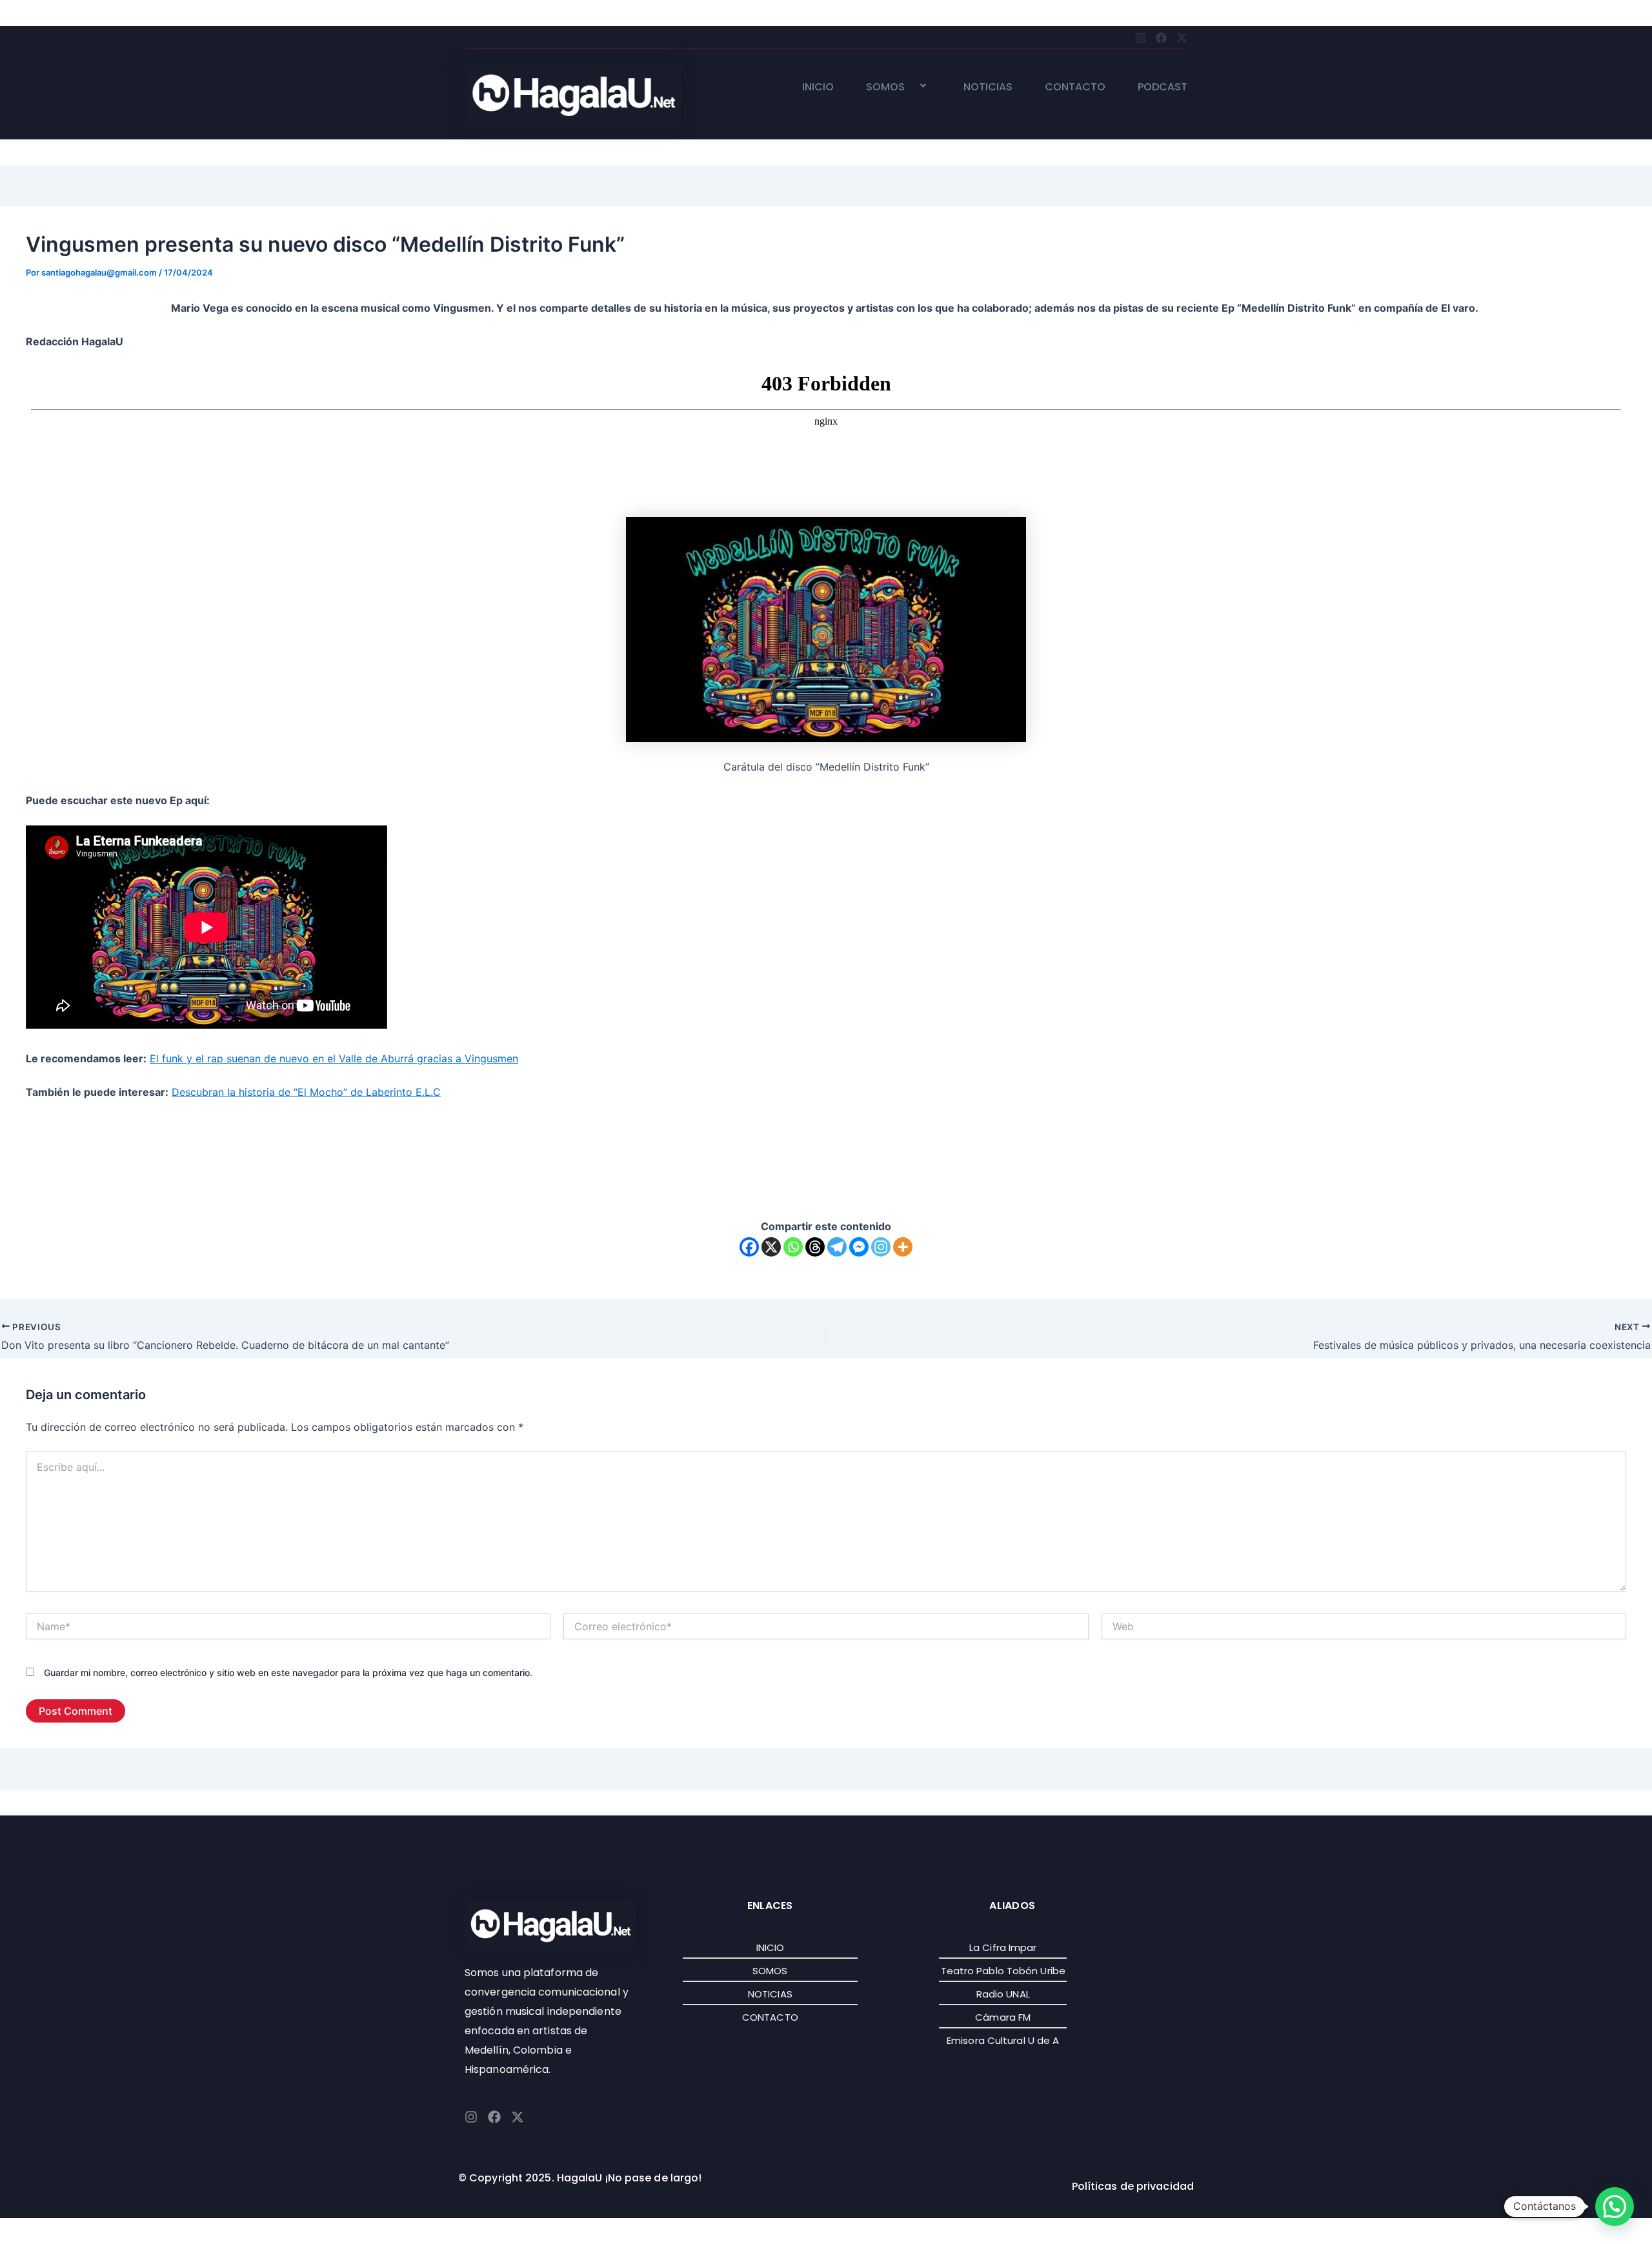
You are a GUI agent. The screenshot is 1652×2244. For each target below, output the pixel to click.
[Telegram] (837, 1247)
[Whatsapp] (793, 1247)
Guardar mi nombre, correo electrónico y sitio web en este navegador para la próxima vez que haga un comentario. (288, 1673)
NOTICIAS (988, 87)
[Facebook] (749, 1247)
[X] (771, 1247)
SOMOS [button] (885, 87)
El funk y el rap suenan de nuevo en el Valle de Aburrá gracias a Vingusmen (334, 1058)
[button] (910, 87)
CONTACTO (1075, 87)
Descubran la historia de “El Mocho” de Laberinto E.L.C (306, 1092)
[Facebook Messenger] (859, 1247)
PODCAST (1163, 87)
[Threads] (815, 1247)
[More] (903, 1247)
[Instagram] (881, 1247)
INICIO (818, 87)
